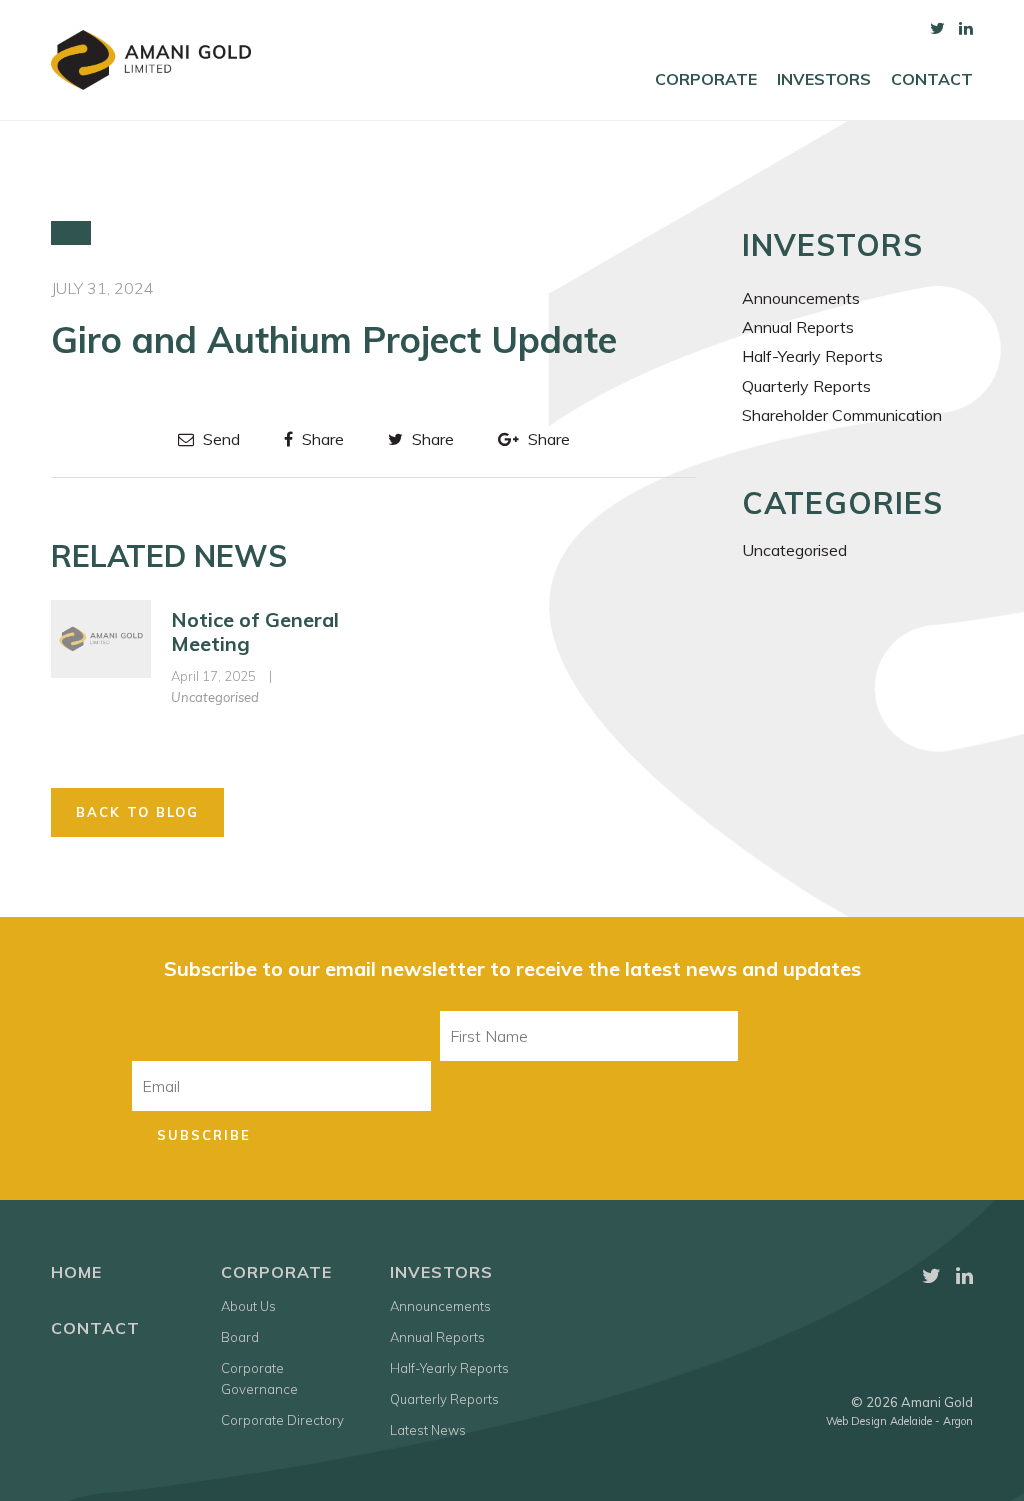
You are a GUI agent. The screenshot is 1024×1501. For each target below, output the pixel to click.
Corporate (706, 79)
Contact (932, 79)
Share (321, 439)
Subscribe (204, 1135)
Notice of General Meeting (255, 631)
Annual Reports (798, 327)
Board (240, 1337)
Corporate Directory (282, 1420)
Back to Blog (137, 812)
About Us (248, 1306)
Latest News (428, 1430)
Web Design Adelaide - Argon (899, 1421)
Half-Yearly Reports (812, 356)
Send (219, 439)
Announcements (801, 298)
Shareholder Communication (842, 415)
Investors (824, 79)
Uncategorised (215, 697)
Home (76, 1272)
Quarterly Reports (806, 386)
